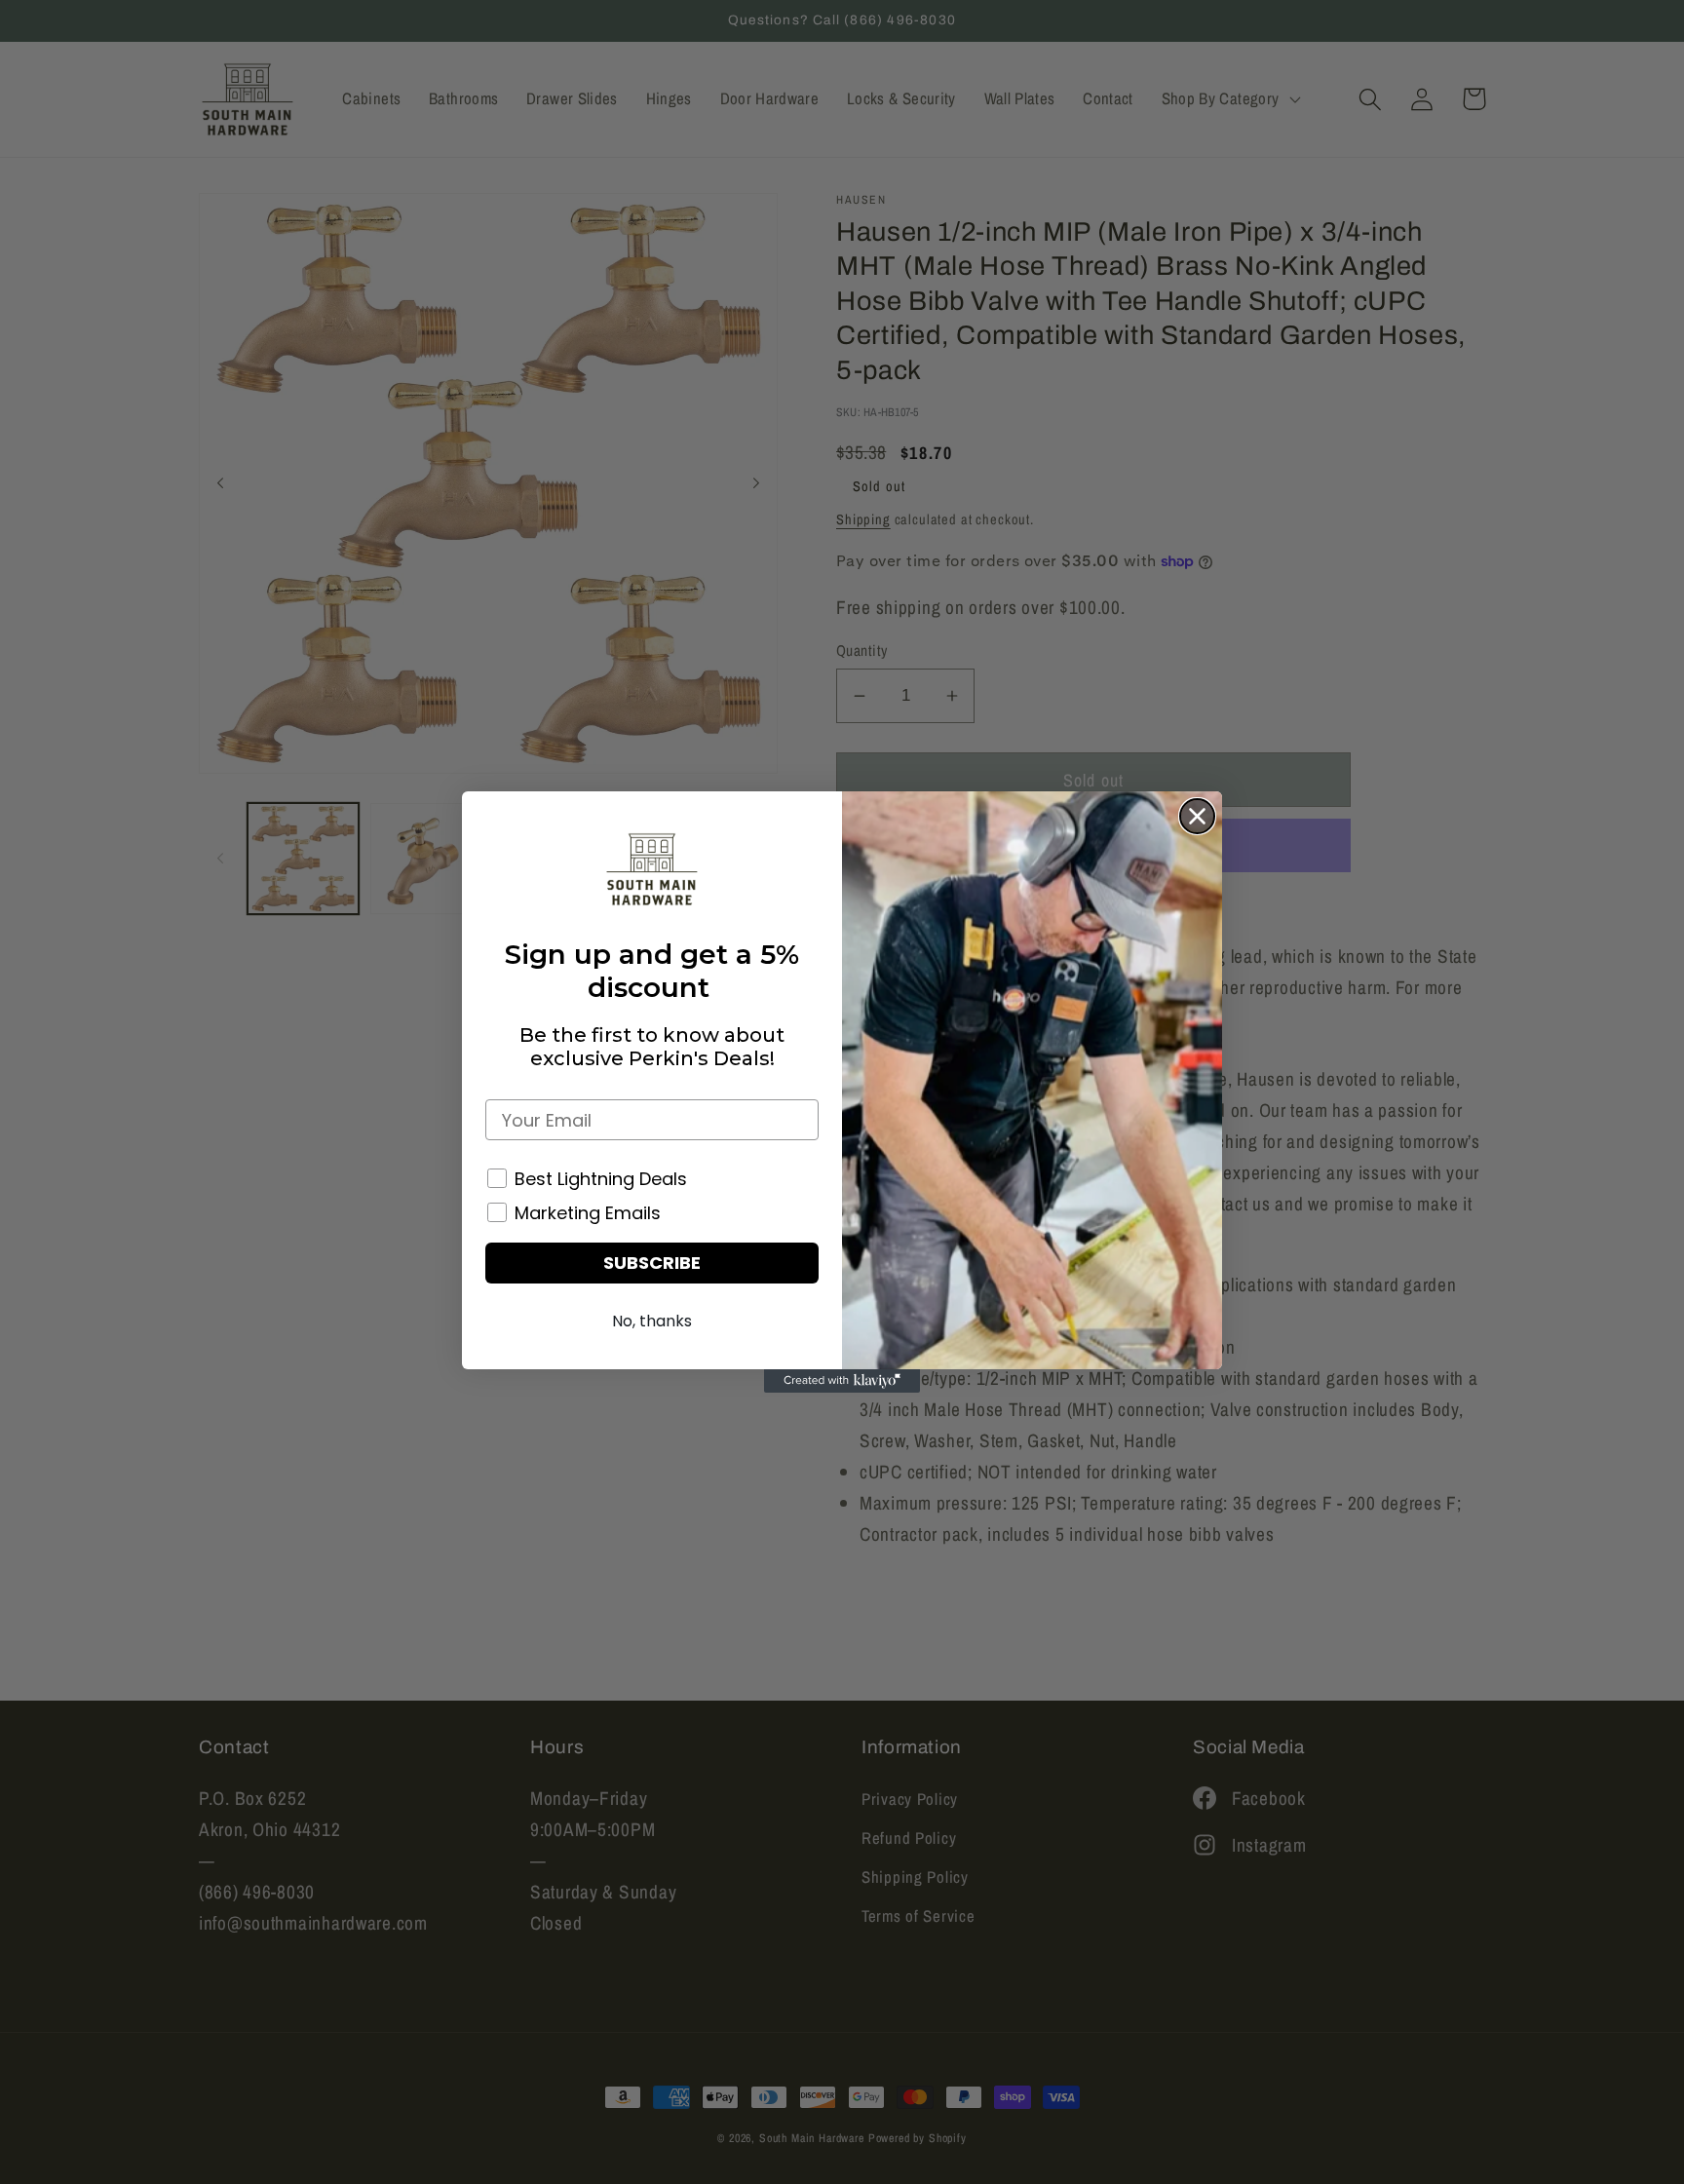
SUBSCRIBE (652, 1263)
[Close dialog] (1197, 816)
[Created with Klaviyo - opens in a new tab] (842, 1381)
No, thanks (652, 1321)
